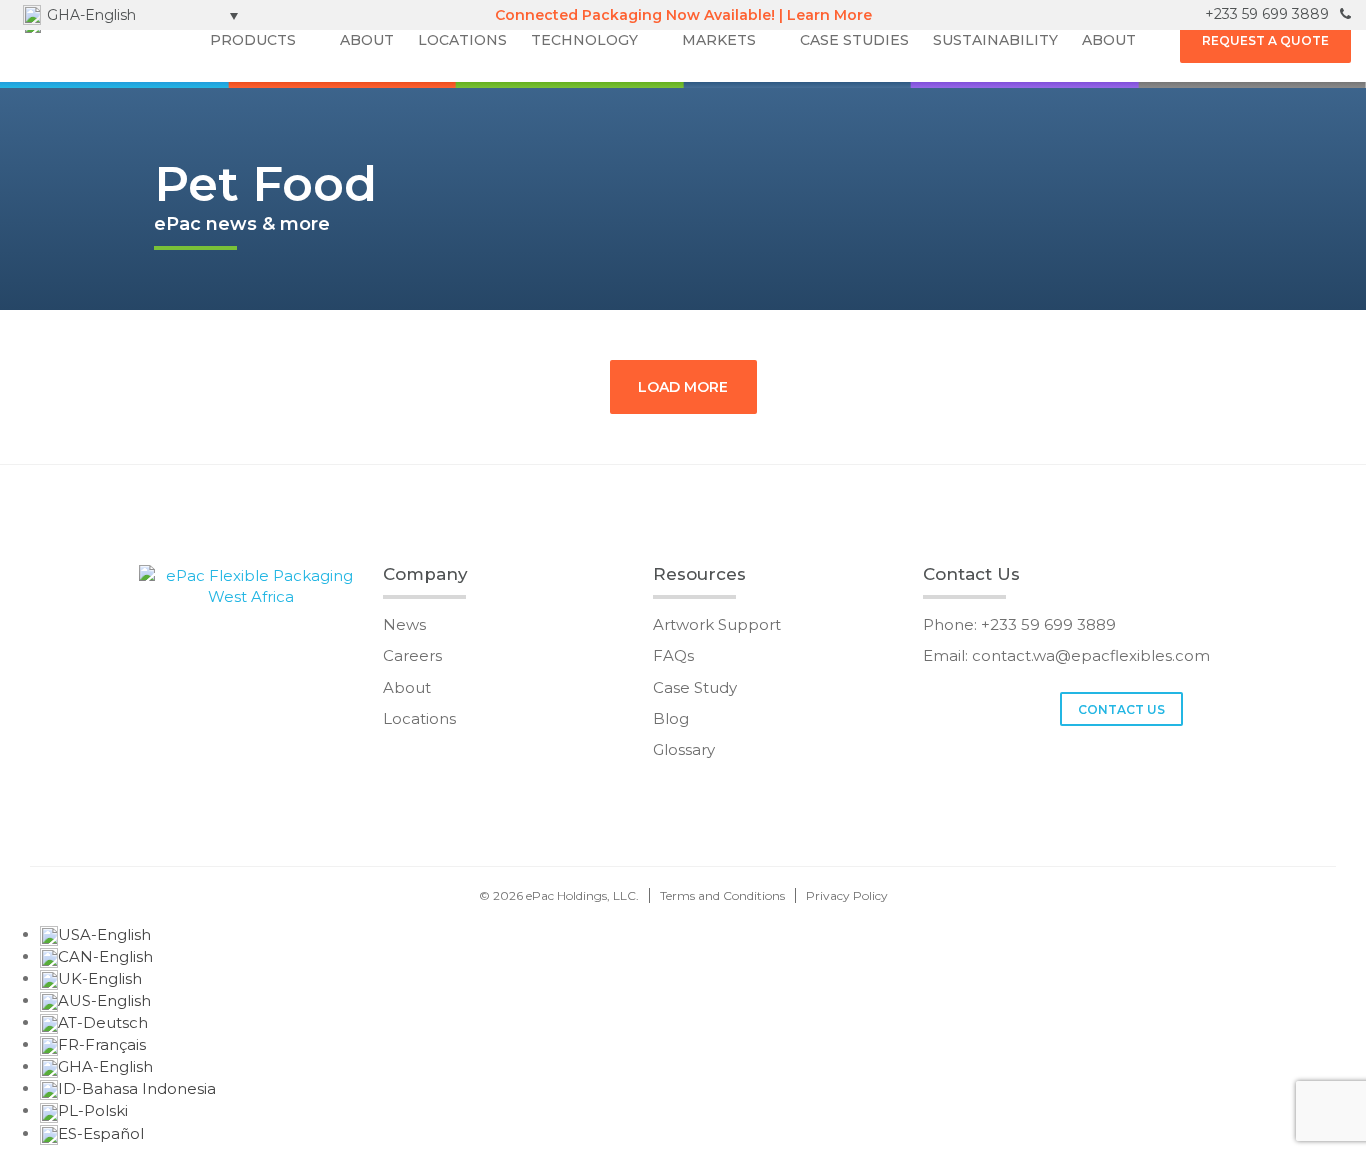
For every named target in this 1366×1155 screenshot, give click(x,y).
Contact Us (1121, 709)
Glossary (684, 749)
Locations (419, 718)
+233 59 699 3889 (1269, 14)
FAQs (673, 655)
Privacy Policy (847, 895)
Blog (671, 718)
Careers (412, 655)
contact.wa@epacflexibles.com (1091, 655)
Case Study (695, 687)
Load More (683, 387)
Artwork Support (717, 624)
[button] (131, 15)
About (407, 687)
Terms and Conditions (722, 895)
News (404, 624)
